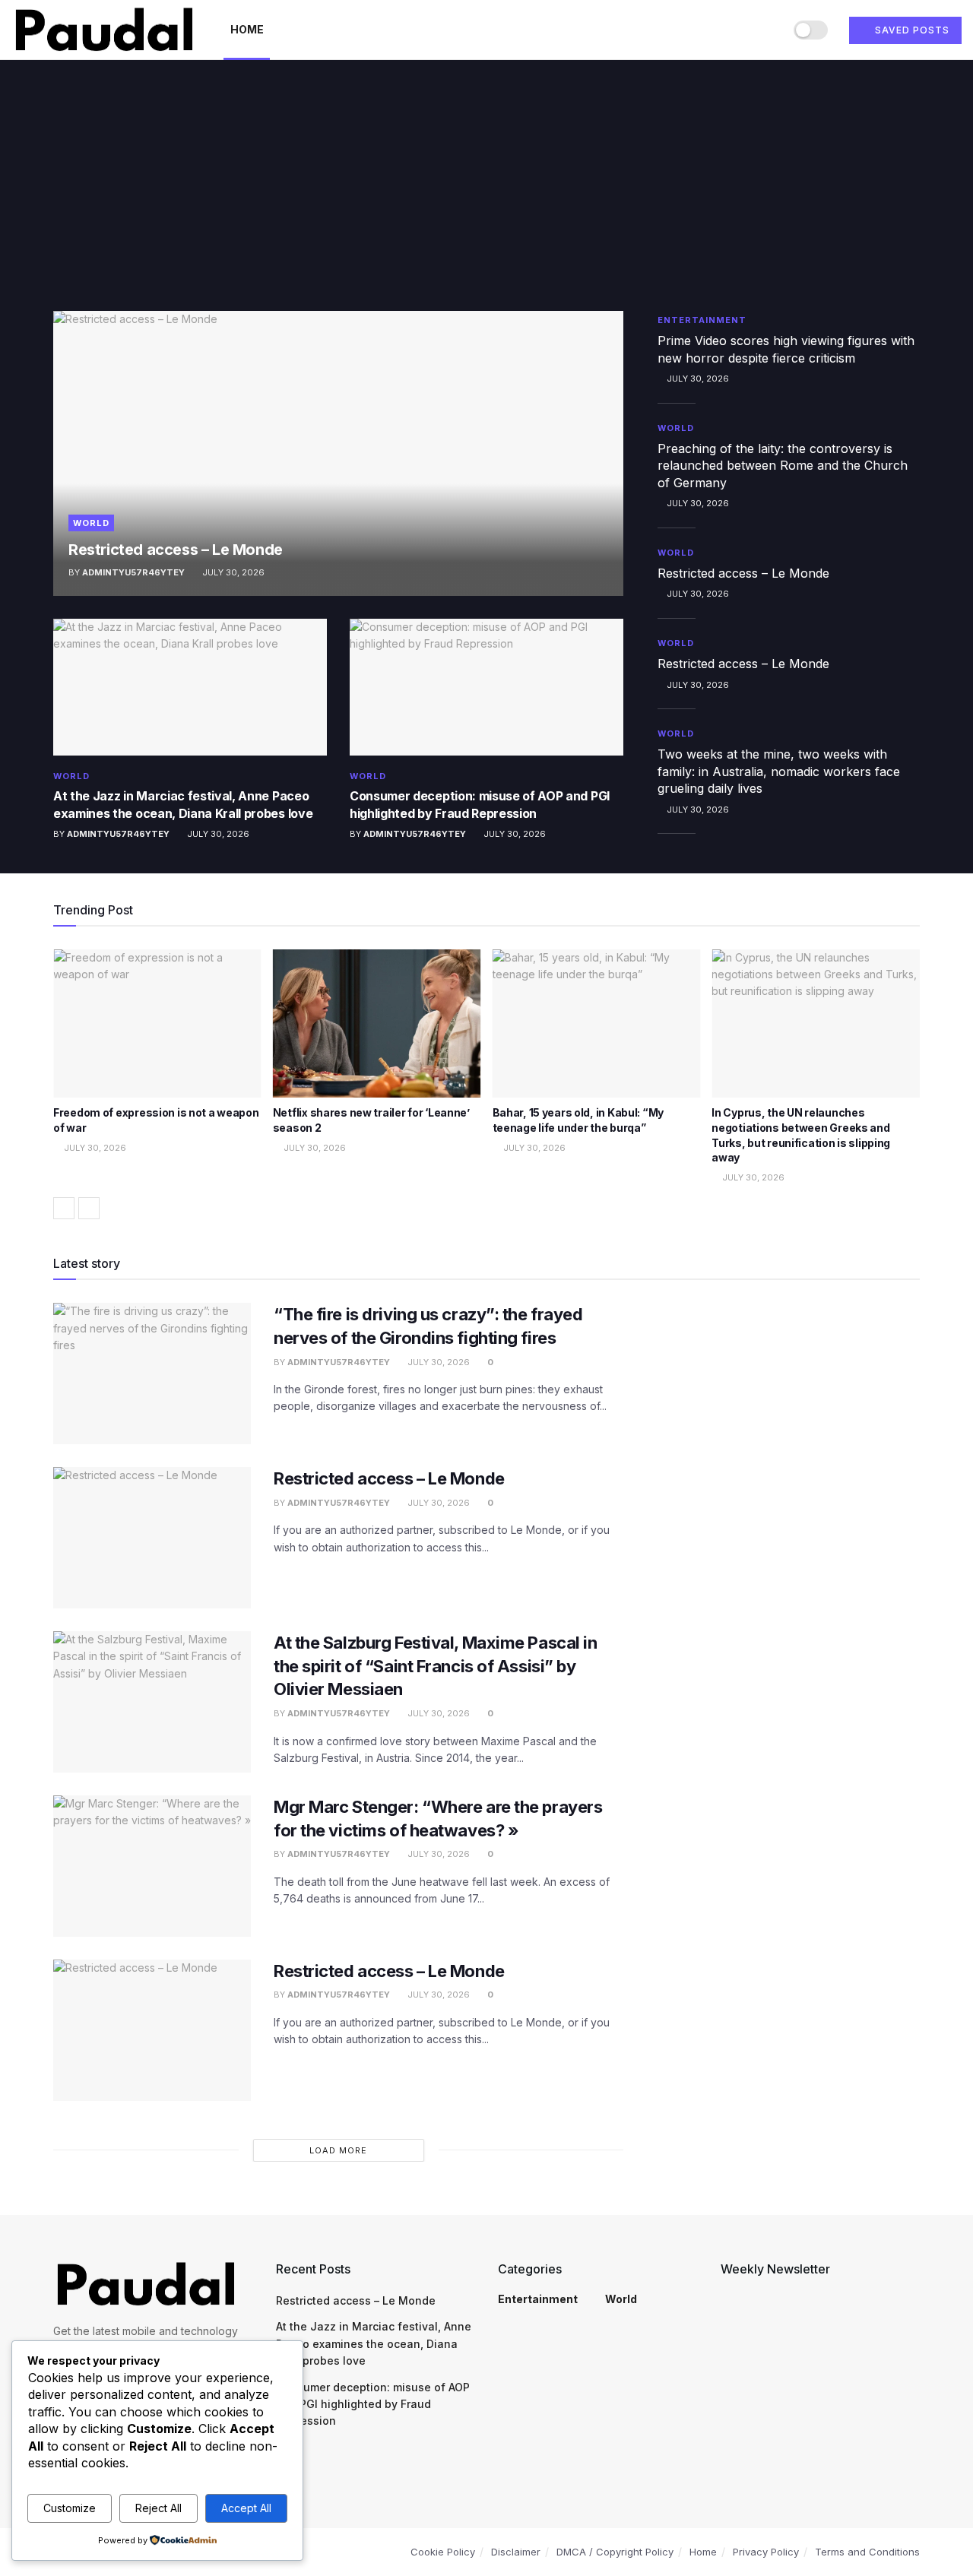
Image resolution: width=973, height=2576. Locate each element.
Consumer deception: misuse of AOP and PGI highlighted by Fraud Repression (373, 2404)
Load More (338, 2150)
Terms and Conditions (867, 2552)
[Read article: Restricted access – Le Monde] (338, 453)
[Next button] (89, 1208)
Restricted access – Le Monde (176, 550)
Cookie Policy (443, 2552)
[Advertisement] (486, 197)
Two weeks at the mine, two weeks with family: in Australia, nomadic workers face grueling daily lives (779, 771)
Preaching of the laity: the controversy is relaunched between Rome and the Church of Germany (783, 466)
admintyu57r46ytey (133, 572)
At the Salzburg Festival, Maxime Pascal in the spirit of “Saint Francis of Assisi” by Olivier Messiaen (436, 1666)
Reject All (158, 2508)
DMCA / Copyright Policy (615, 2552)
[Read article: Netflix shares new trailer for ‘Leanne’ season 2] (377, 1024)
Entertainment (702, 320)
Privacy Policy (766, 2552)
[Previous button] (64, 1208)
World (91, 523)
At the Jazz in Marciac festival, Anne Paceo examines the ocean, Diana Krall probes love (374, 2343)
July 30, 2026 (232, 572)
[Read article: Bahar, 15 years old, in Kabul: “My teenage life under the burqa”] (597, 1024)
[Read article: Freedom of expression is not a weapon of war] (157, 1024)
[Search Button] (767, 30)
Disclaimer (516, 2552)
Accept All (246, 2508)
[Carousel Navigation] (486, 1208)
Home (247, 29)
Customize (70, 2508)
